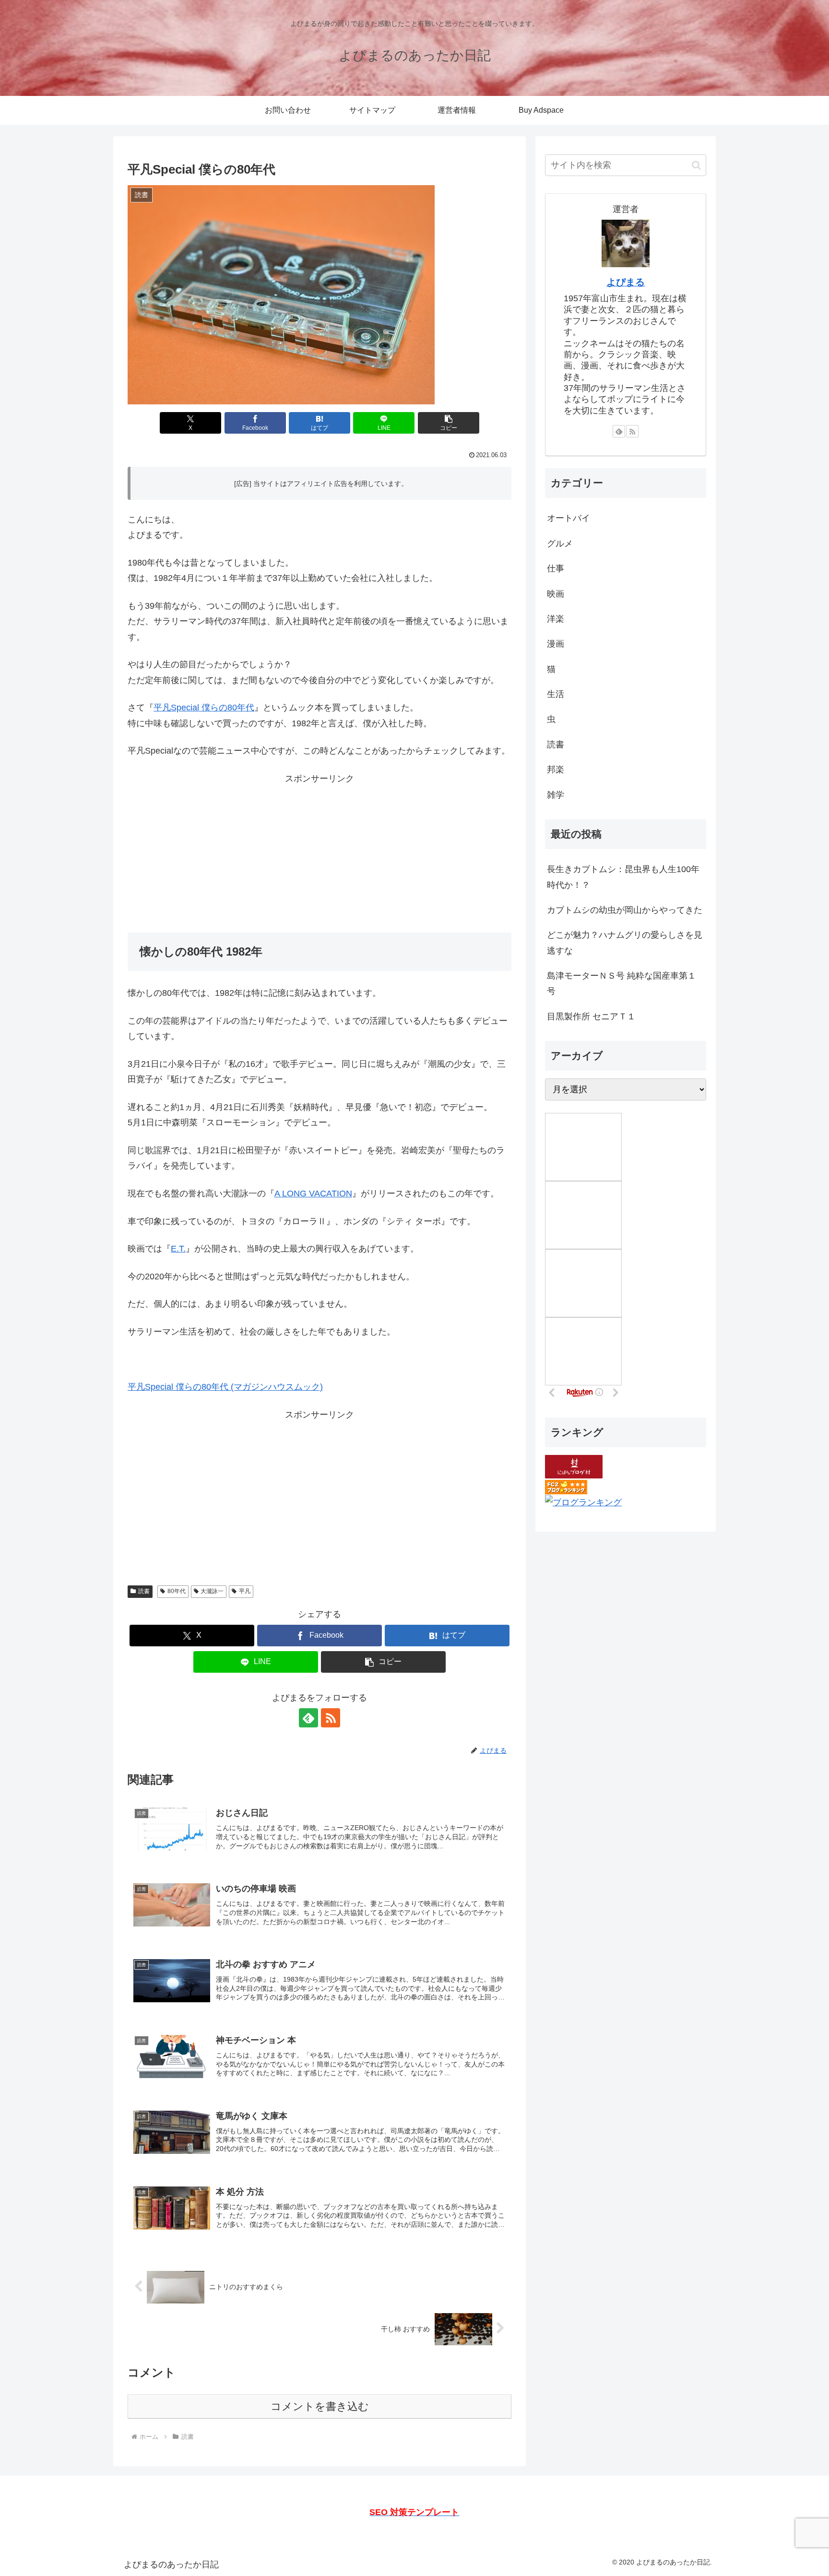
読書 (144, 1591)
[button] (449, 423)
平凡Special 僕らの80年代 (204, 708)
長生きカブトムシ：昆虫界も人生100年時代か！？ (623, 877)
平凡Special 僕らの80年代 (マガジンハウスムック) (225, 1387)
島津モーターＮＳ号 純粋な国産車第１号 (622, 983)
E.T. (178, 1249)
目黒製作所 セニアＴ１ (591, 1016)
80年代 (177, 1591)
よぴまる (626, 282)
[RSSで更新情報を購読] (331, 1718)
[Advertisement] (320, 853)
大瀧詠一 (212, 1591)
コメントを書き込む (320, 2406)
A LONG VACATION (313, 1193)
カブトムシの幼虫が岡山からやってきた (625, 910)
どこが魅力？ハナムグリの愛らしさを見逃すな (625, 943)
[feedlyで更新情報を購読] (308, 1718)
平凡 (245, 1591)
